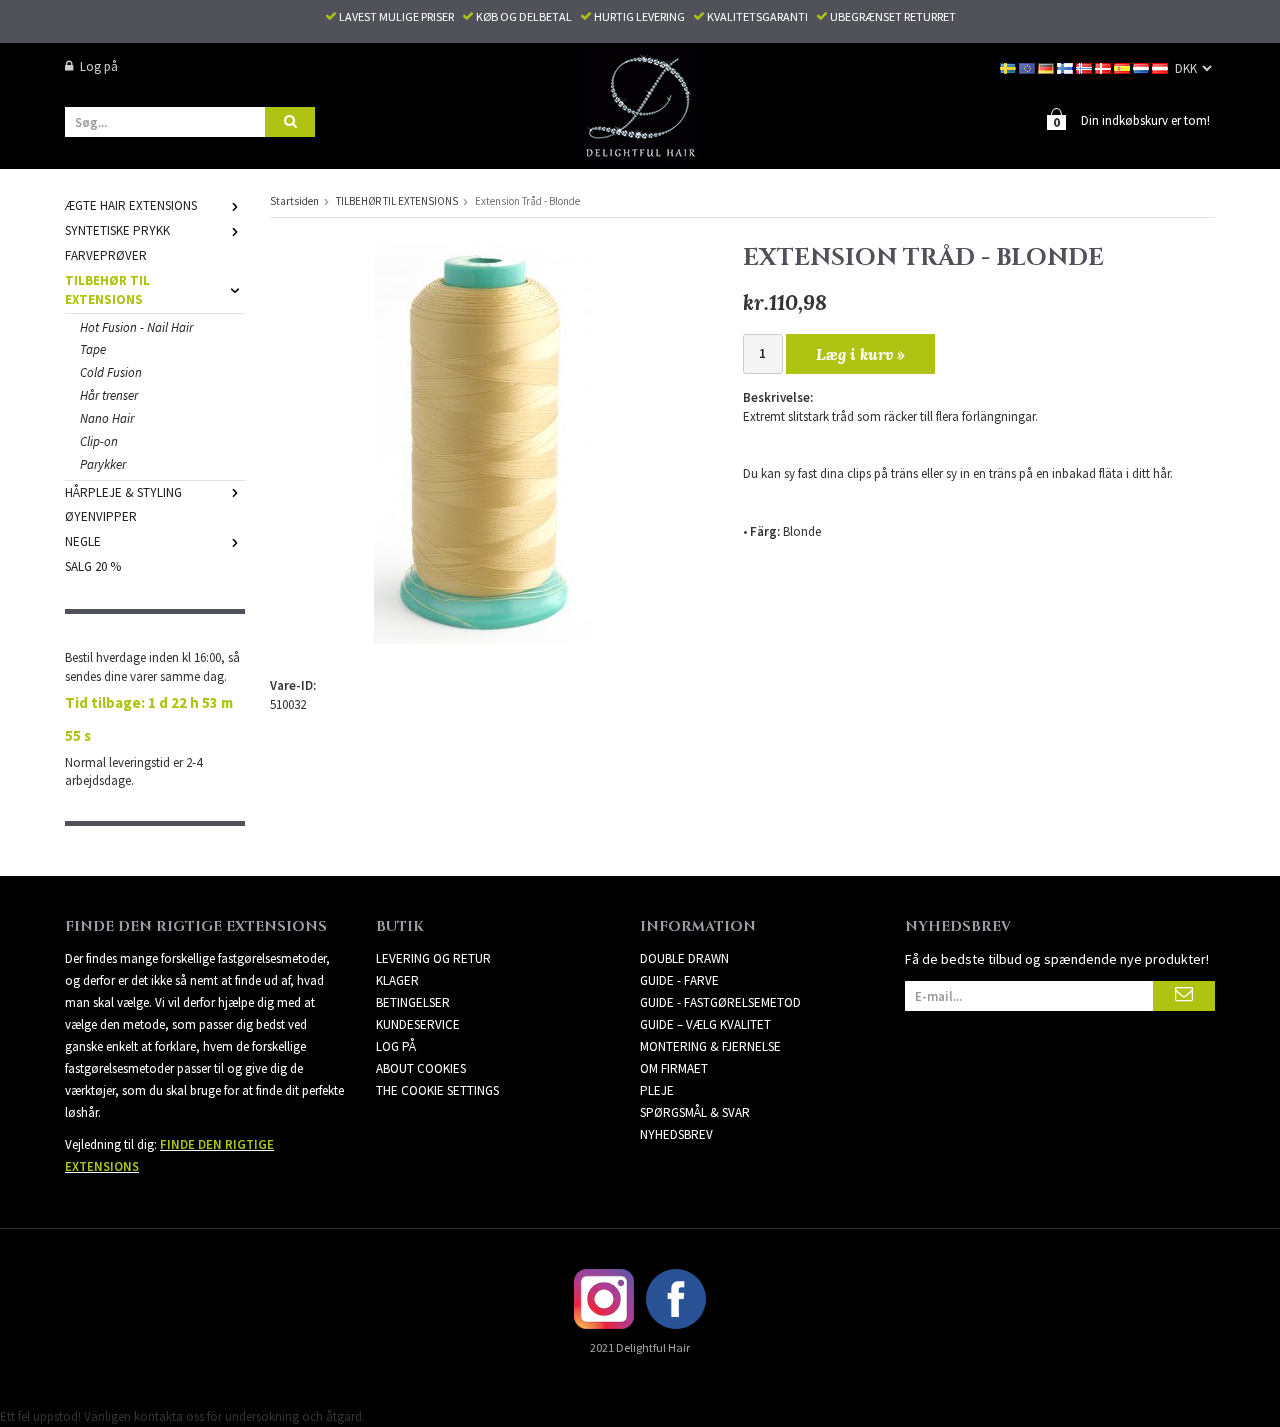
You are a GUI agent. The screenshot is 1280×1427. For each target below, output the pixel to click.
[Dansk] (1104, 66)
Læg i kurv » (860, 354)
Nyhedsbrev (676, 1134)
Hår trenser (109, 395)
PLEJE (657, 1090)
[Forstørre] (483, 442)
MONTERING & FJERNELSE (710, 1046)
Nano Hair (107, 418)
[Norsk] (1085, 66)
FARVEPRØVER (106, 255)
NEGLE (83, 541)
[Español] (1123, 66)
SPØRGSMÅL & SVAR (695, 1112)
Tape (93, 349)
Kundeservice (418, 1024)
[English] (1028, 66)
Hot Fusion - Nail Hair (136, 327)
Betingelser (413, 1002)
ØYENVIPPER (101, 516)
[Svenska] (1009, 66)
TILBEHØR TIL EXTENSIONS (107, 290)
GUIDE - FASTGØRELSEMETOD (720, 1002)
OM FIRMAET (674, 1068)
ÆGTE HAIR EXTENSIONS (131, 205)
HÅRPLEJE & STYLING (123, 492)
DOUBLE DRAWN (684, 958)
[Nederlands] (1142, 66)
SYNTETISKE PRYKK (117, 230)
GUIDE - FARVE (679, 980)
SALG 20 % (93, 566)
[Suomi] (1066, 66)
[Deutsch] (1047, 66)
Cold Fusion (111, 372)
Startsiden (294, 201)
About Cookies (421, 1068)
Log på (99, 66)
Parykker (103, 464)
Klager (397, 980)
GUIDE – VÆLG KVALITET (705, 1024)
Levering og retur (433, 958)
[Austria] (1161, 66)
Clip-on (99, 441)
